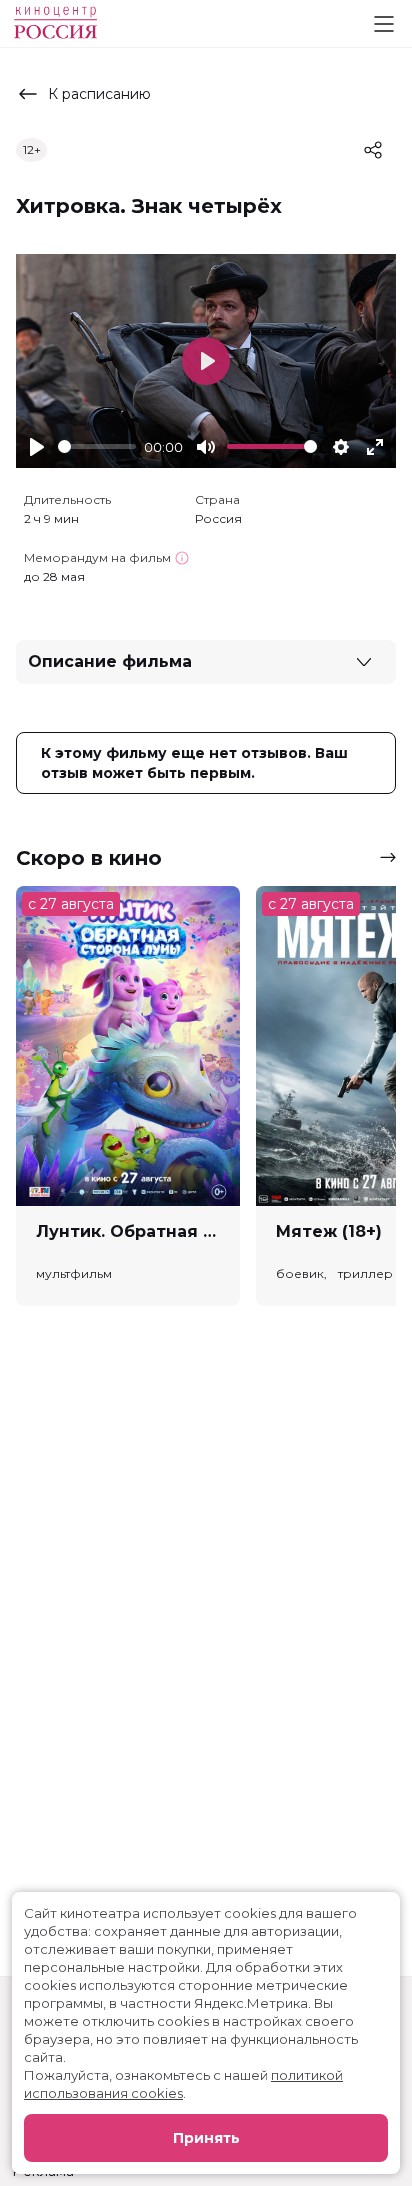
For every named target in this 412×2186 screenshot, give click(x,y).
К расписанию (99, 94)
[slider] (97, 446)
